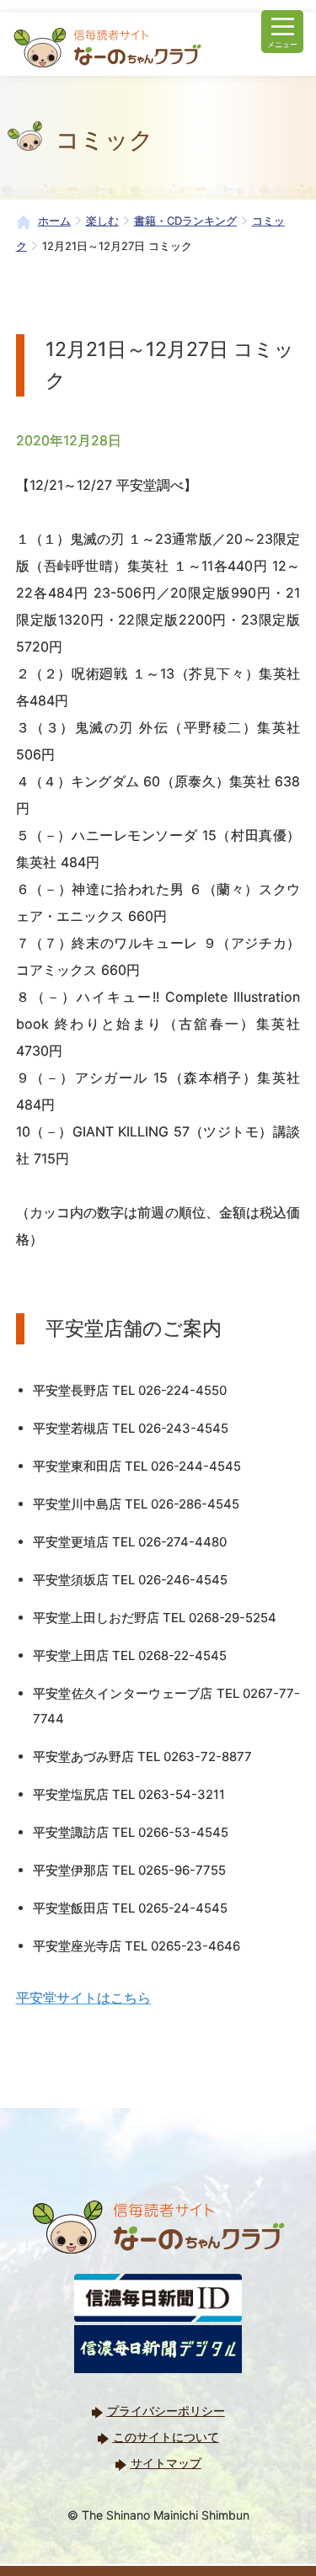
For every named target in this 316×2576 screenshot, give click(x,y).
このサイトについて (166, 2437)
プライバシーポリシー (166, 2411)
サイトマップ (166, 2463)
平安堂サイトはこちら (83, 1998)
